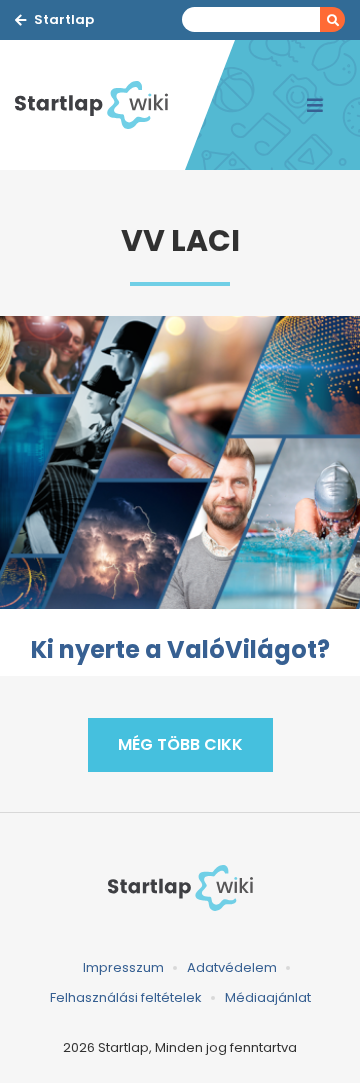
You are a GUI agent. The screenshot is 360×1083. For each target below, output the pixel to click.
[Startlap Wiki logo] (180, 888)
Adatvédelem (232, 967)
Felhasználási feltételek (126, 997)
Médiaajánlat (268, 997)
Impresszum (123, 967)
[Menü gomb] (315, 105)
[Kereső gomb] (332, 19)
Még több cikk (180, 744)
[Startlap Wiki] (100, 105)
